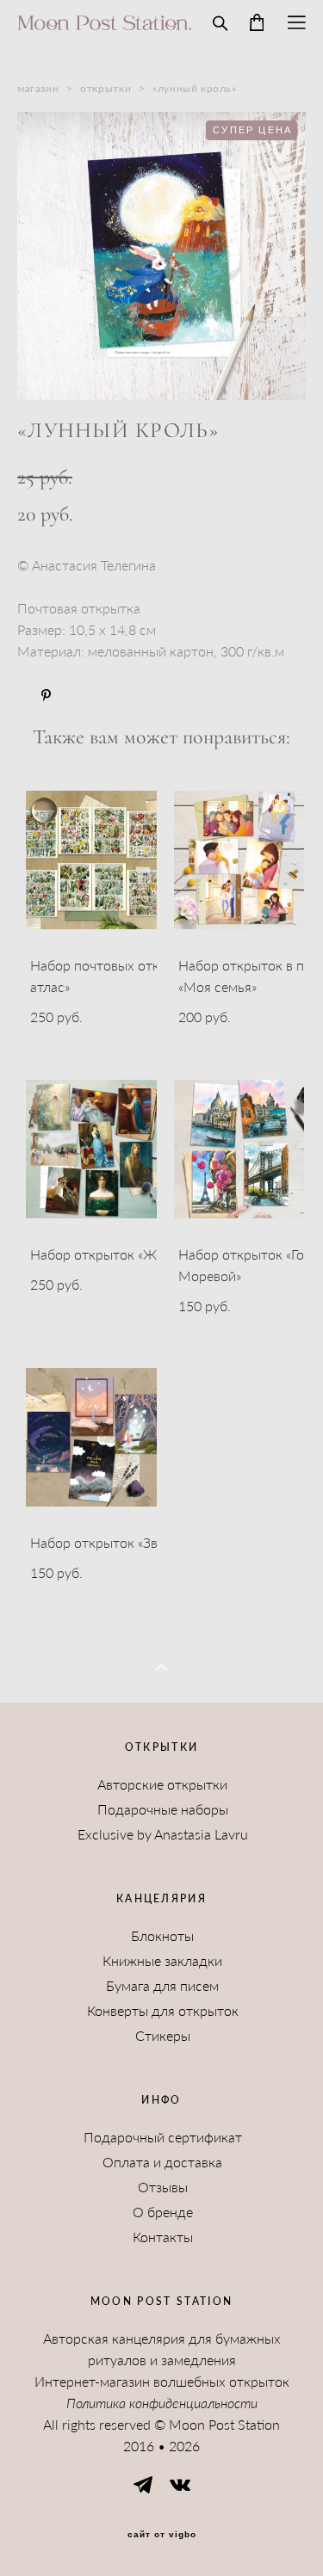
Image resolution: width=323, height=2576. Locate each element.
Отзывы (163, 2187)
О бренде (163, 2212)
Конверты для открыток (163, 2011)
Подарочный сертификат (163, 2137)
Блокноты (162, 1936)
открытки (106, 88)
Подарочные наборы (163, 1809)
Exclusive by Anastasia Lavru (163, 1834)
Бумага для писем (162, 1986)
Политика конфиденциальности (162, 2403)
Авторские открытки (162, 1784)
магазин (38, 88)
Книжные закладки (162, 1961)
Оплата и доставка (162, 2162)
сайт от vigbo (162, 2535)
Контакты (163, 2237)
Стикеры (163, 2036)
